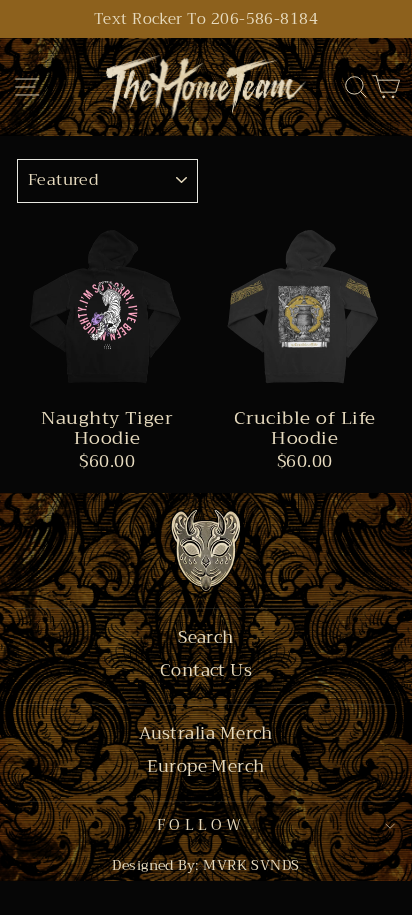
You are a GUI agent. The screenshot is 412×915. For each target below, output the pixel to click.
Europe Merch (206, 767)
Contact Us (206, 671)
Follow (201, 825)
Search (206, 638)
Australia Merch (206, 734)
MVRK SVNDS (251, 865)
